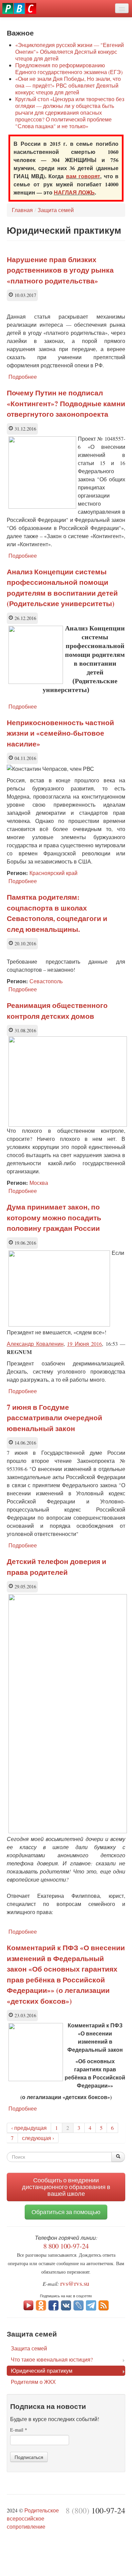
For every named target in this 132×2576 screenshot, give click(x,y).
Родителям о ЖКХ (33, 2382)
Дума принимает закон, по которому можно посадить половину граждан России (54, 1217)
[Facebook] (53, 2305)
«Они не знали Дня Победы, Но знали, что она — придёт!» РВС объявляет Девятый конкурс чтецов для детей (68, 85)
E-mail (19, 2430)
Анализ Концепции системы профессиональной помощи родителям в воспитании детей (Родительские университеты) (62, 588)
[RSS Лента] (104, 2305)
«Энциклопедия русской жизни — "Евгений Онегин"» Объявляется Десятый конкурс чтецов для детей (70, 52)
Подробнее (23, 377)
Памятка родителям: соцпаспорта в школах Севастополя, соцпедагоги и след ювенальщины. (57, 913)
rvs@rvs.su (75, 2283)
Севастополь (46, 981)
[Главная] (19, 8)
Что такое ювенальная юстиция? (52, 2359)
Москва (39, 1183)
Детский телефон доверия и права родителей (57, 1567)
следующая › (38, 2138)
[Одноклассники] (41, 2305)
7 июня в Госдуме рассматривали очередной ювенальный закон (54, 1418)
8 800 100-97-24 (66, 2246)
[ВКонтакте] (66, 2305)
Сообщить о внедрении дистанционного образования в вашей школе (66, 2187)
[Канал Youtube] (28, 2305)
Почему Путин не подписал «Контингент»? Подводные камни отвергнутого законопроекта (66, 403)
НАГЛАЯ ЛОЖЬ (74, 192)
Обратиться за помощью (66, 2212)
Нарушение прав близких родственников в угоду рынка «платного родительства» (60, 270)
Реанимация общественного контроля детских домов (57, 1011)
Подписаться (29, 2457)
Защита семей (56, 210)
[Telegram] (91, 2305)
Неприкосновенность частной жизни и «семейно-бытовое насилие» (60, 733)
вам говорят (83, 176)
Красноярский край (53, 873)
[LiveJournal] (79, 2305)
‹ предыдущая (29, 2128)
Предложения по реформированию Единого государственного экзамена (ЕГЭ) (69, 68)
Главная (22, 210)
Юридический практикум (42, 2371)
